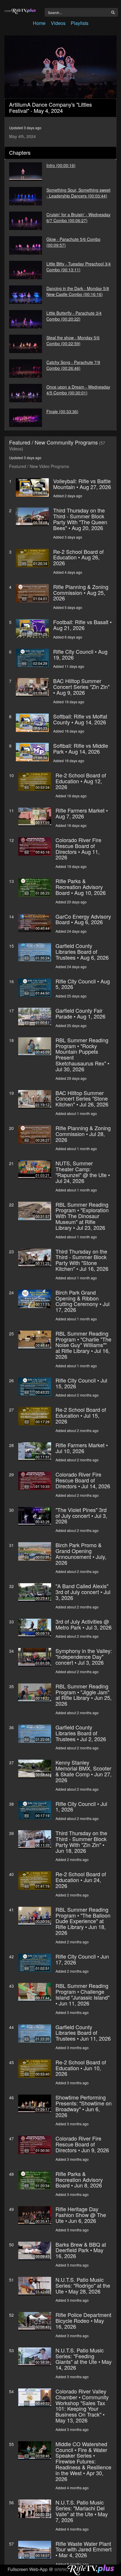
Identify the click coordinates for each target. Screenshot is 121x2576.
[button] (60, 67)
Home (39, 23)
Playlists (80, 23)
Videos (58, 23)
